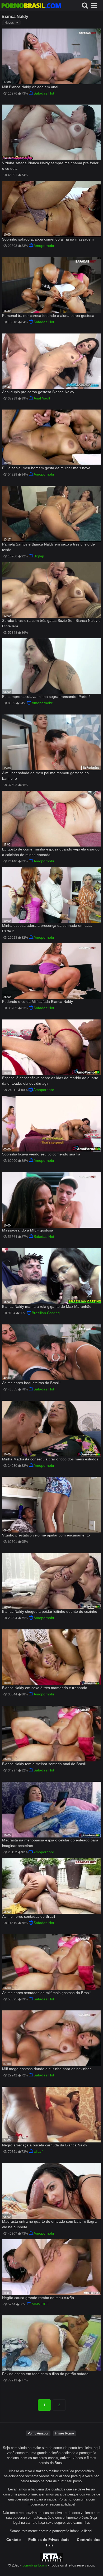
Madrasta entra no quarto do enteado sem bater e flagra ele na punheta (49, 2224)
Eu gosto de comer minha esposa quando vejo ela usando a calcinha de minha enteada (51, 852)
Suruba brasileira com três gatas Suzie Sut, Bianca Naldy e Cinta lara (51, 623)
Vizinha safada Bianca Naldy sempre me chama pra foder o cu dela (50, 166)
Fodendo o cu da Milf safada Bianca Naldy (38, 1002)
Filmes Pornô (64, 2433)
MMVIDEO (41, 2304)
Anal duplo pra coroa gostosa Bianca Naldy (38, 392)
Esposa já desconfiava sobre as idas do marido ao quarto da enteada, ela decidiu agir (50, 1081)
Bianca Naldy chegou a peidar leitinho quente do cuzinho (50, 1611)
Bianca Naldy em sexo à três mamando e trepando (45, 1688)
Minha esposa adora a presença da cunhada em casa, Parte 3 (48, 928)
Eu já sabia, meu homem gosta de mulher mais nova (46, 468)
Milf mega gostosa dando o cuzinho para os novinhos (47, 2069)
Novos (9, 23)
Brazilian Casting (46, 1313)
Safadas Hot (44, 93)
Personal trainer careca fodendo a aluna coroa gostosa (48, 316)
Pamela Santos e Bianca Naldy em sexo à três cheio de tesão (48, 547)
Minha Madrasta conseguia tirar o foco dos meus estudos (50, 1459)
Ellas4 (39, 2151)
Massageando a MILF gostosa (28, 1230)
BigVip (39, 556)
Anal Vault (42, 398)
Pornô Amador (38, 2433)
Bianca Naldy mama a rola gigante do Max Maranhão (47, 1306)
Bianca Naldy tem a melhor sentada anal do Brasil (44, 1764)
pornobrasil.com (35, 2565)
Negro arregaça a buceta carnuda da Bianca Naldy (45, 2145)
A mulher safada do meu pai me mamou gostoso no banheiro (45, 776)
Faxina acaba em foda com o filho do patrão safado (45, 2374)
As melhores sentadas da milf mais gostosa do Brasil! (47, 1993)
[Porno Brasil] (31, 6)
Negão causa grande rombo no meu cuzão (38, 2298)
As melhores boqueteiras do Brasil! (31, 1383)
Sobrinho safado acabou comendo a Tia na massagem (48, 239)
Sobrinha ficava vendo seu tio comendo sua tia (41, 1154)
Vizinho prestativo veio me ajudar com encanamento (46, 1535)
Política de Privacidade (49, 2540)
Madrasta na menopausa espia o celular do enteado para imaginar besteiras (50, 1843)
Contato (14, 2540)
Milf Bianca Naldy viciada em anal (30, 87)
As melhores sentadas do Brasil (29, 1916)
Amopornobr (44, 246)
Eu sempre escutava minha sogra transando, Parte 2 (46, 697)
